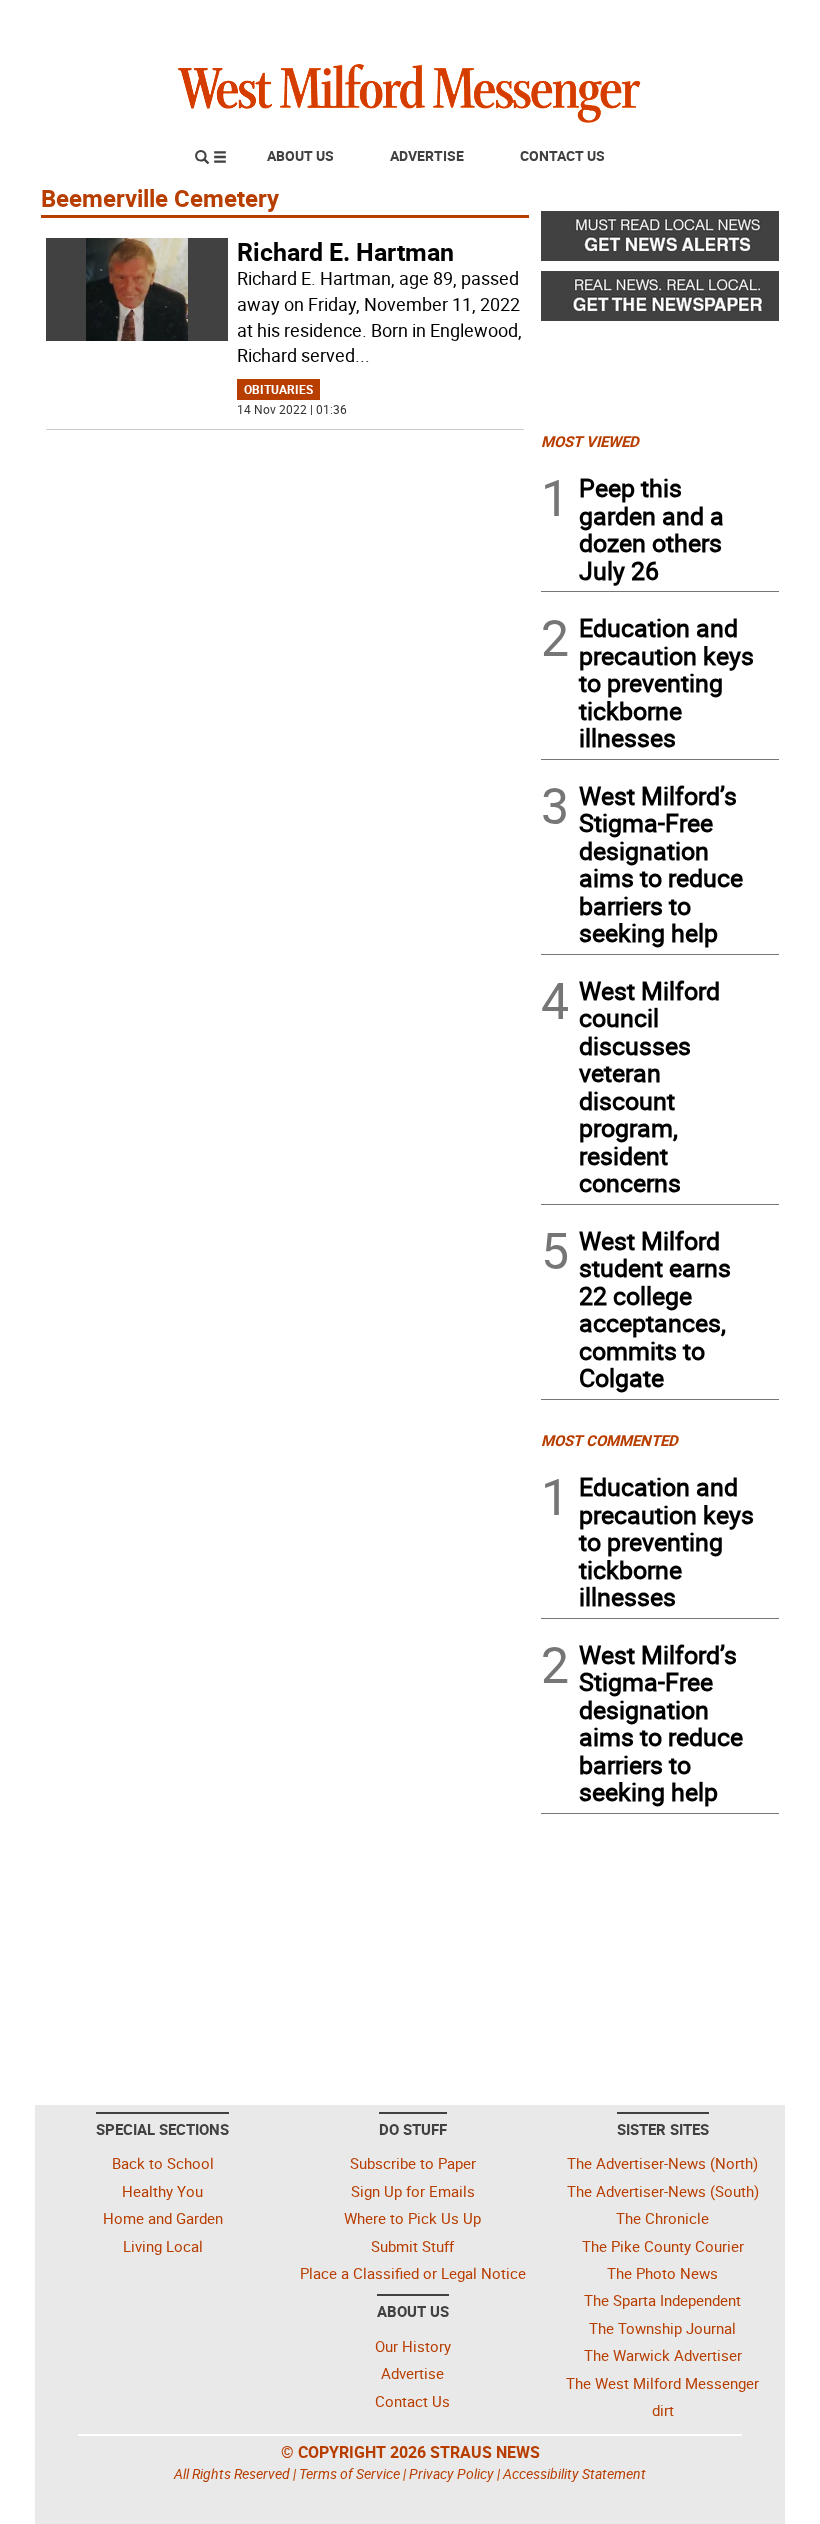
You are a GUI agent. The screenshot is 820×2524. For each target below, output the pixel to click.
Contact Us (562, 155)
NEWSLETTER (618, 23)
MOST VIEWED (590, 441)
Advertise (427, 155)
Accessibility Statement (574, 2473)
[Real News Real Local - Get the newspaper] (660, 301)
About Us (300, 155)
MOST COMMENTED (609, 1440)
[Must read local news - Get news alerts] (660, 241)
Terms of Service (349, 2473)
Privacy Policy (451, 2473)
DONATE (730, 23)
